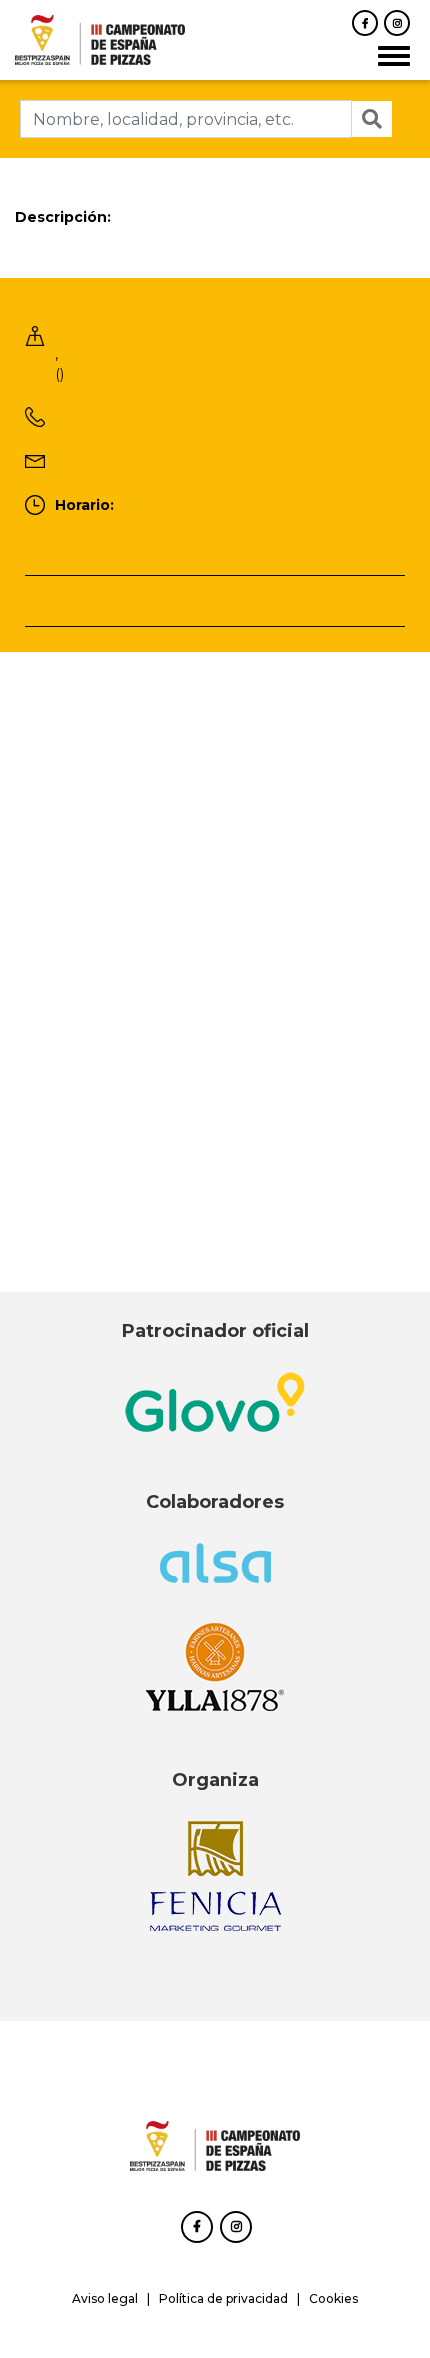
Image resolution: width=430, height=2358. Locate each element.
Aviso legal (105, 2298)
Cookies (333, 2298)
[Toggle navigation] (394, 56)
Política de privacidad (223, 2298)
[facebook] (365, 23)
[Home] (100, 38)
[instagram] (397, 23)
